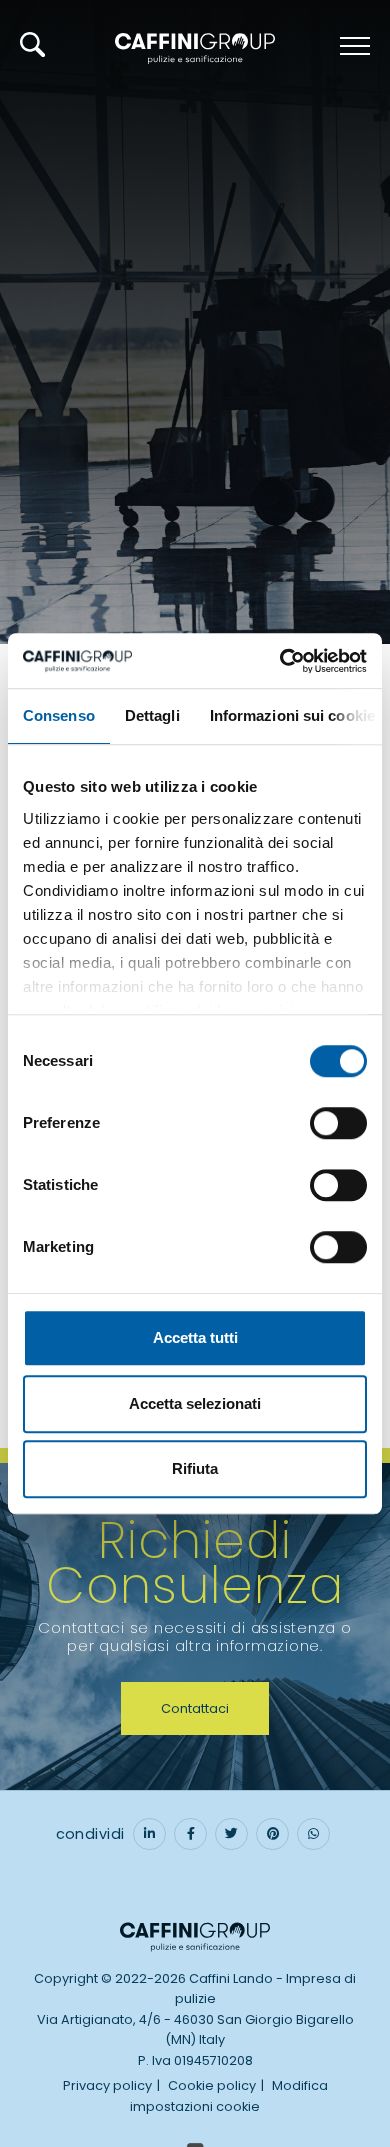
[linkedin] (149, 1834)
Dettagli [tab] (152, 715)
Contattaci (195, 1708)
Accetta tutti (195, 1337)
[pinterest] (272, 1834)
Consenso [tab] (59, 715)
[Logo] (195, 47)
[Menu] (352, 46)
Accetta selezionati (195, 1403)
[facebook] (190, 1834)
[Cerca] (32, 44)
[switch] (338, 1123)
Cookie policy (212, 2085)
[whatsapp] (313, 1834)
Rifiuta (195, 1468)
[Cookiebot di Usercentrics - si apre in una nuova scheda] (280, 661)
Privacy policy (107, 2085)
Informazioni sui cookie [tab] (292, 715)
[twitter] (231, 1834)
